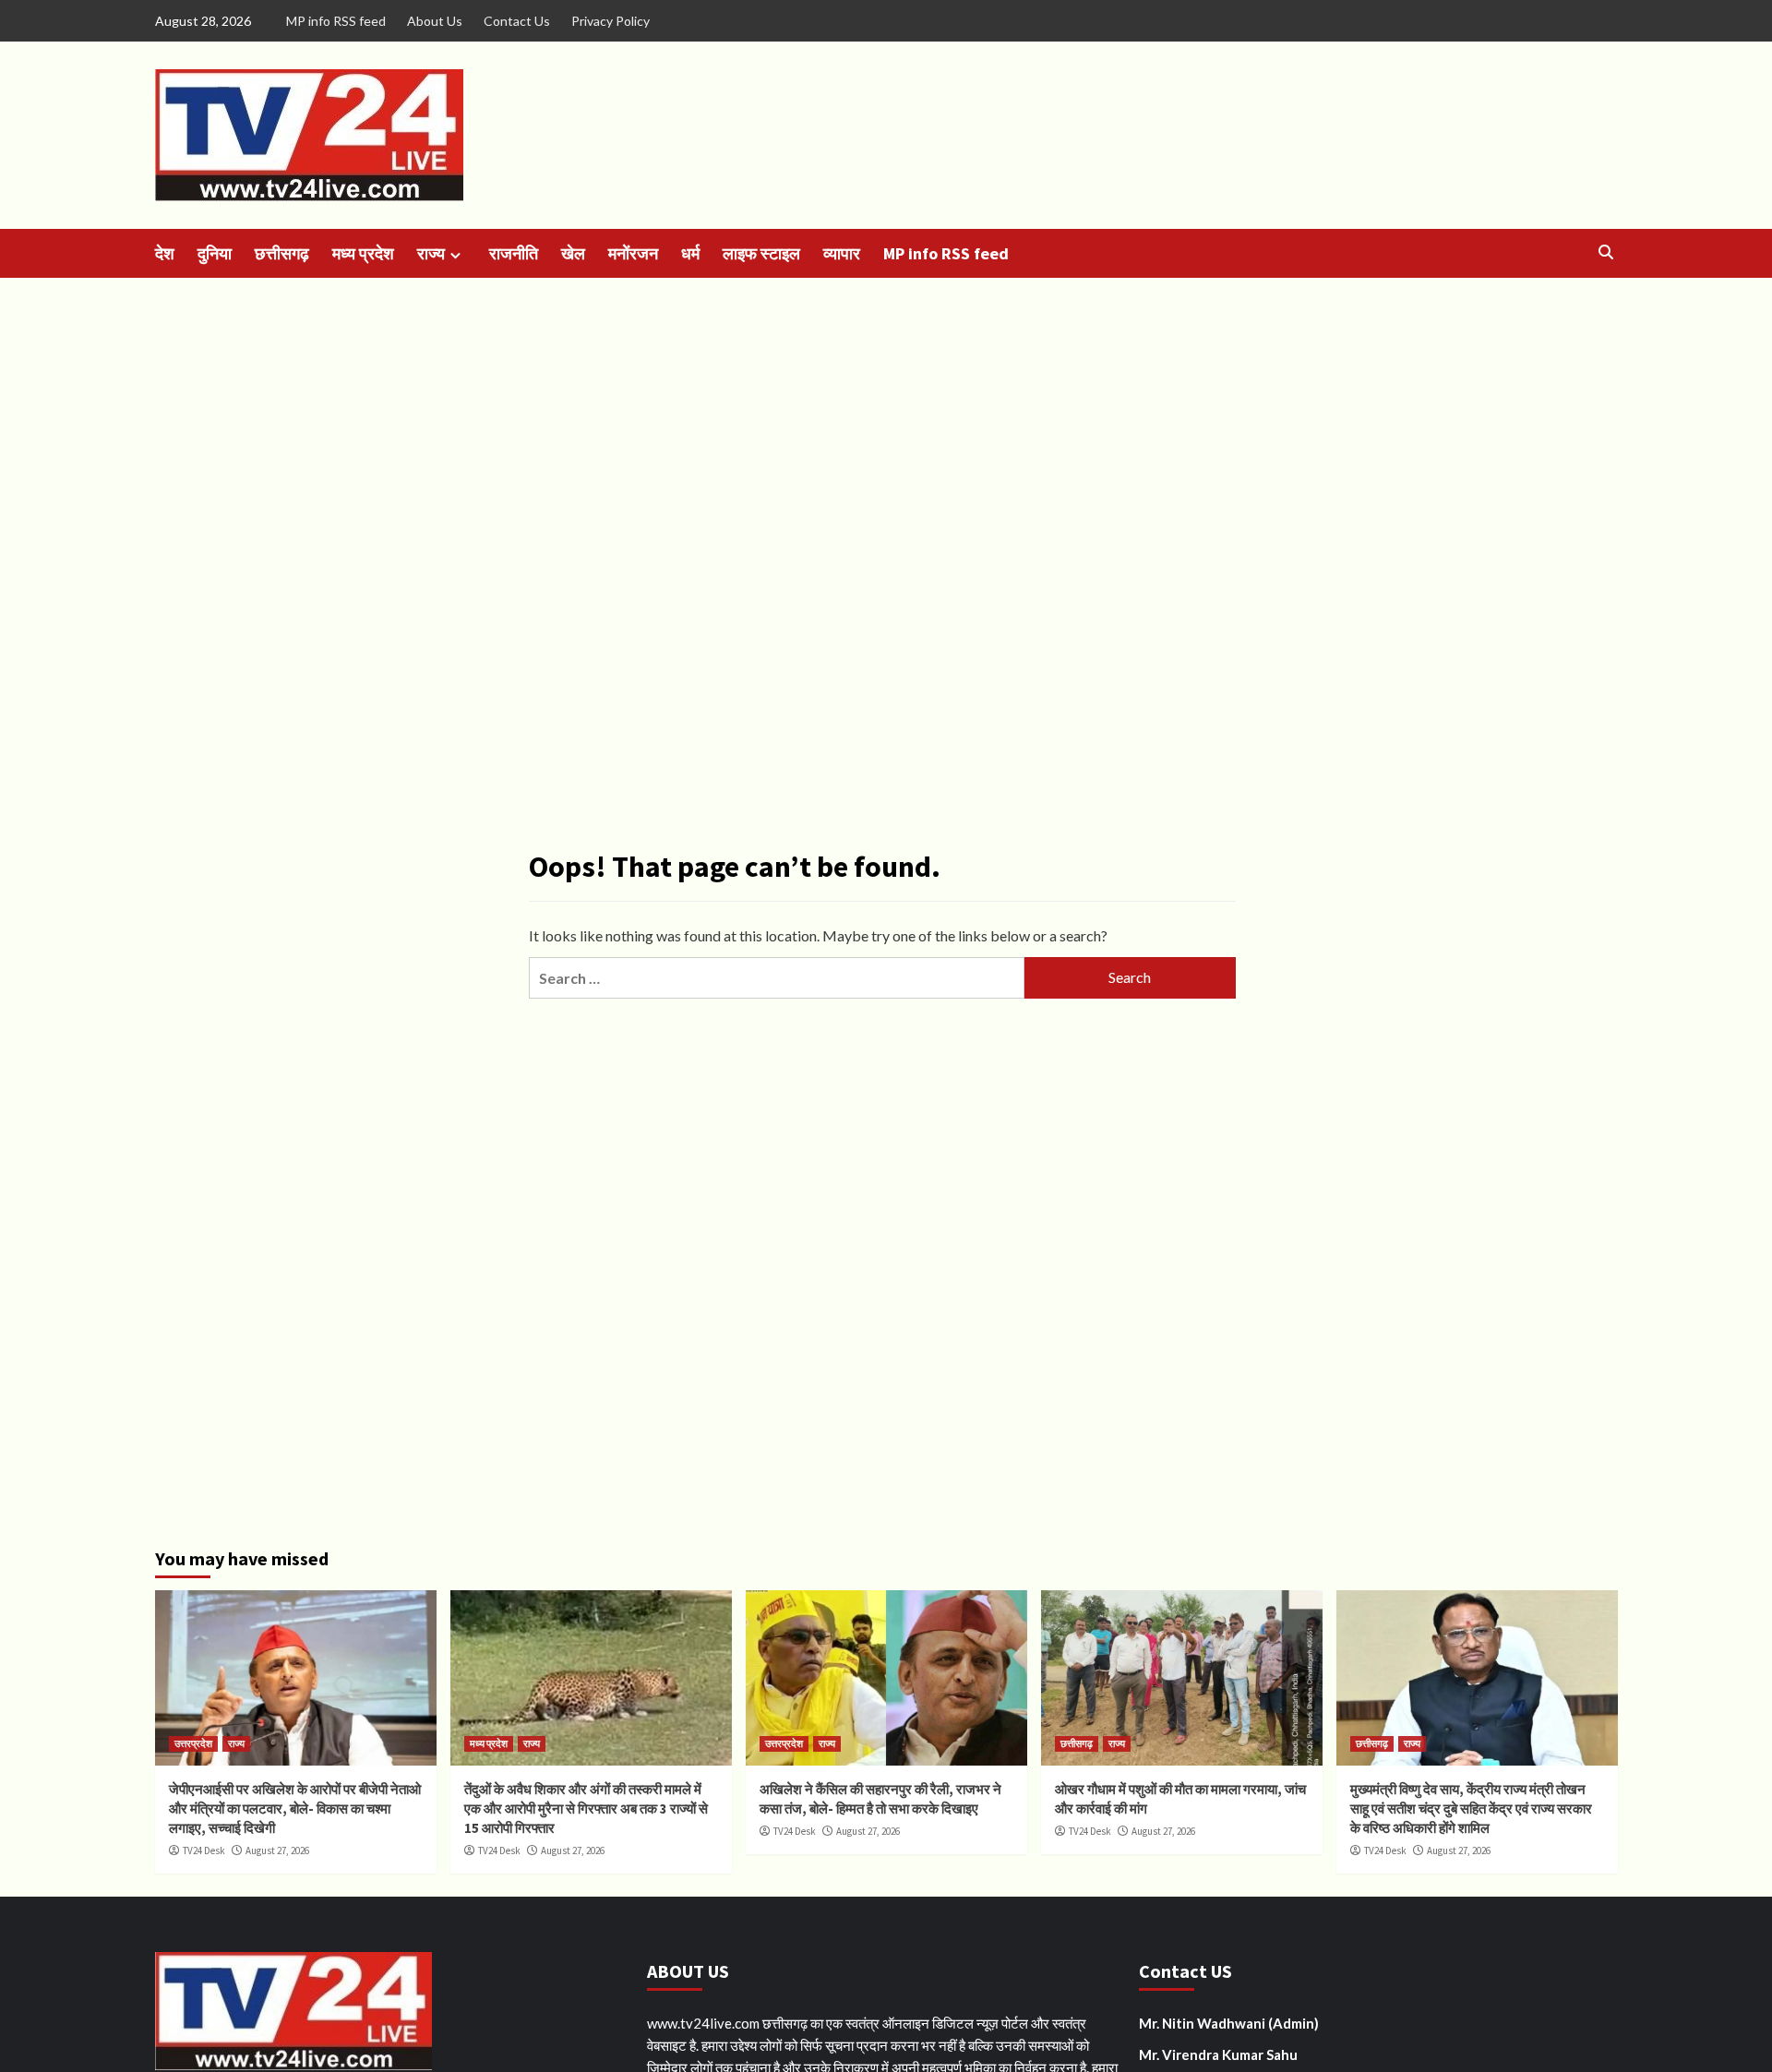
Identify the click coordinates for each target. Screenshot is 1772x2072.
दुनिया (215, 253)
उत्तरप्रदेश (193, 1743)
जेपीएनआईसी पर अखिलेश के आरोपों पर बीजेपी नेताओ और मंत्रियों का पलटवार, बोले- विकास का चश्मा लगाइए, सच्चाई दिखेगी (295, 1809)
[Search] (1606, 252)
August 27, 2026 (277, 1850)
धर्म (690, 253)
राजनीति (514, 253)
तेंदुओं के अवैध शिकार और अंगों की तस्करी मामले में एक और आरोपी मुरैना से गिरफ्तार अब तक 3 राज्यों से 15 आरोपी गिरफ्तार (586, 1809)
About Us (435, 21)
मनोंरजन (633, 253)
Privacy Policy (611, 21)
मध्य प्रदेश (363, 253)
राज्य (431, 253)
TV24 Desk (204, 1850)
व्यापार (842, 253)
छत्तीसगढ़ (282, 253)
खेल (573, 253)
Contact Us (517, 21)
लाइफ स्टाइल (761, 253)
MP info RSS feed (336, 21)
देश (165, 253)
